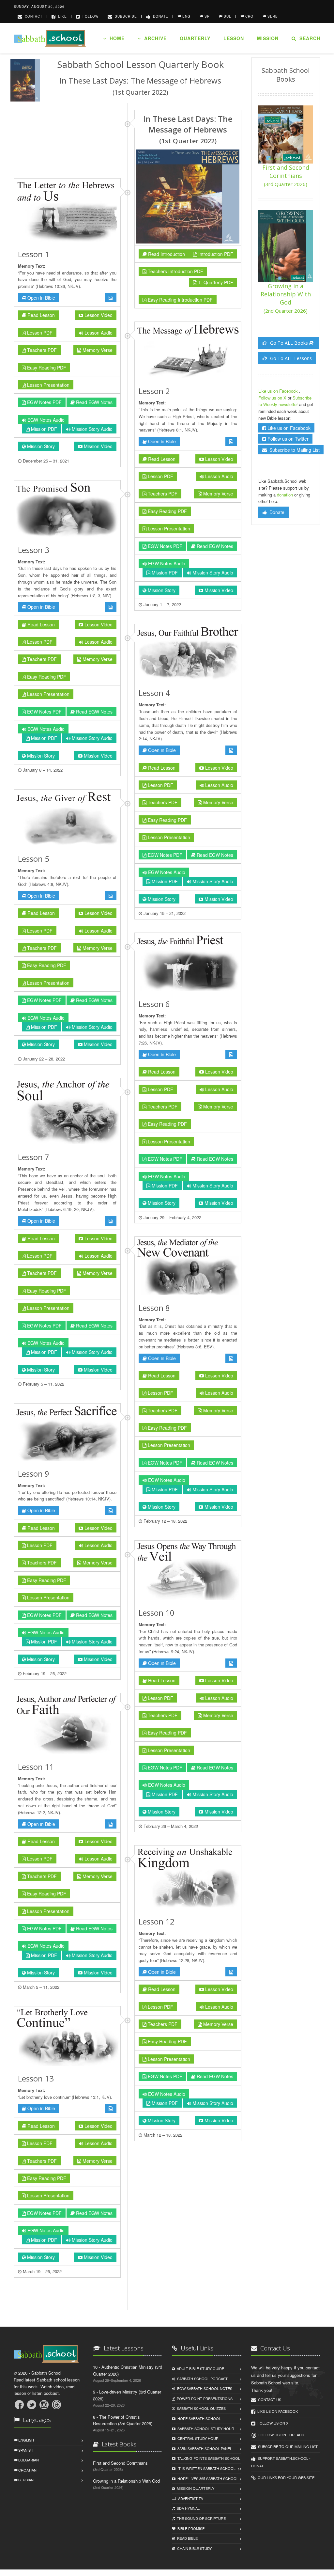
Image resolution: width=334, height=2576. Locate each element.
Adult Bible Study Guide (199, 2368)
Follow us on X (273, 398)
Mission (268, 38)
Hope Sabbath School (198, 2418)
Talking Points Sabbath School (208, 2458)
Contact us (269, 2399)
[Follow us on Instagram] (44, 2405)
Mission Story (40, 446)
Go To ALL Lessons (290, 358)
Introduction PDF (215, 254)
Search (308, 38)
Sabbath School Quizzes (200, 2408)
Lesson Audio (98, 333)
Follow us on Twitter (287, 439)
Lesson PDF (39, 333)
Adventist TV (190, 2498)
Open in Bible (41, 298)
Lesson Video (98, 315)
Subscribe (125, 16)
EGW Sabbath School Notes (204, 2388)
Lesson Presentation (48, 385)
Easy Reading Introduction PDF (180, 300)
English (26, 2440)
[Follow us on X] (32, 2405)
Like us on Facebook (279, 391)
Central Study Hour (197, 2438)
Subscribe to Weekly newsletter (285, 401)
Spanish (25, 2450)
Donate (159, 16)
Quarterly (195, 38)
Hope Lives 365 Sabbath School (207, 2478)
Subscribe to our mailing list (287, 2446)
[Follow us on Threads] (56, 2405)
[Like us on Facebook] (19, 2405)
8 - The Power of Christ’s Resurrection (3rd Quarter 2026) (123, 2420)
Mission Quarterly (195, 2488)
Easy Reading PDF (46, 368)
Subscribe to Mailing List (293, 450)
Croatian (27, 2470)
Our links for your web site (285, 2477)
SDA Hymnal (187, 2508)
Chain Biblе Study (193, 2548)
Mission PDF (43, 429)
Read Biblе (186, 2538)
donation (285, 495)
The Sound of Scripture (200, 2518)
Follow (89, 16)
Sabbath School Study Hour (205, 2428)
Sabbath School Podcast (201, 2379)
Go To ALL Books (289, 343)
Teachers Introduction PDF (175, 271)
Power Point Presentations (204, 2398)
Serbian (25, 2480)
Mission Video (98, 446)
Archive (154, 38)
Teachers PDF (41, 350)
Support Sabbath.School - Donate (281, 2462)
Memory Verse (97, 350)
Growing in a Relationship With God (286, 298)
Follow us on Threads (280, 2435)
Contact (32, 16)
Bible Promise (190, 2528)
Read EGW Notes (94, 402)
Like (61, 16)
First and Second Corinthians (286, 175)
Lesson (234, 38)
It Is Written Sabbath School (205, 2468)
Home (115, 38)
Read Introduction (166, 254)
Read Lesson (40, 315)
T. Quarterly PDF (215, 282)
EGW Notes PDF (44, 402)
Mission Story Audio (91, 429)
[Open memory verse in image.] (111, 298)
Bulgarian (28, 2460)
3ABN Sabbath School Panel (204, 2448)
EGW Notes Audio (45, 420)
